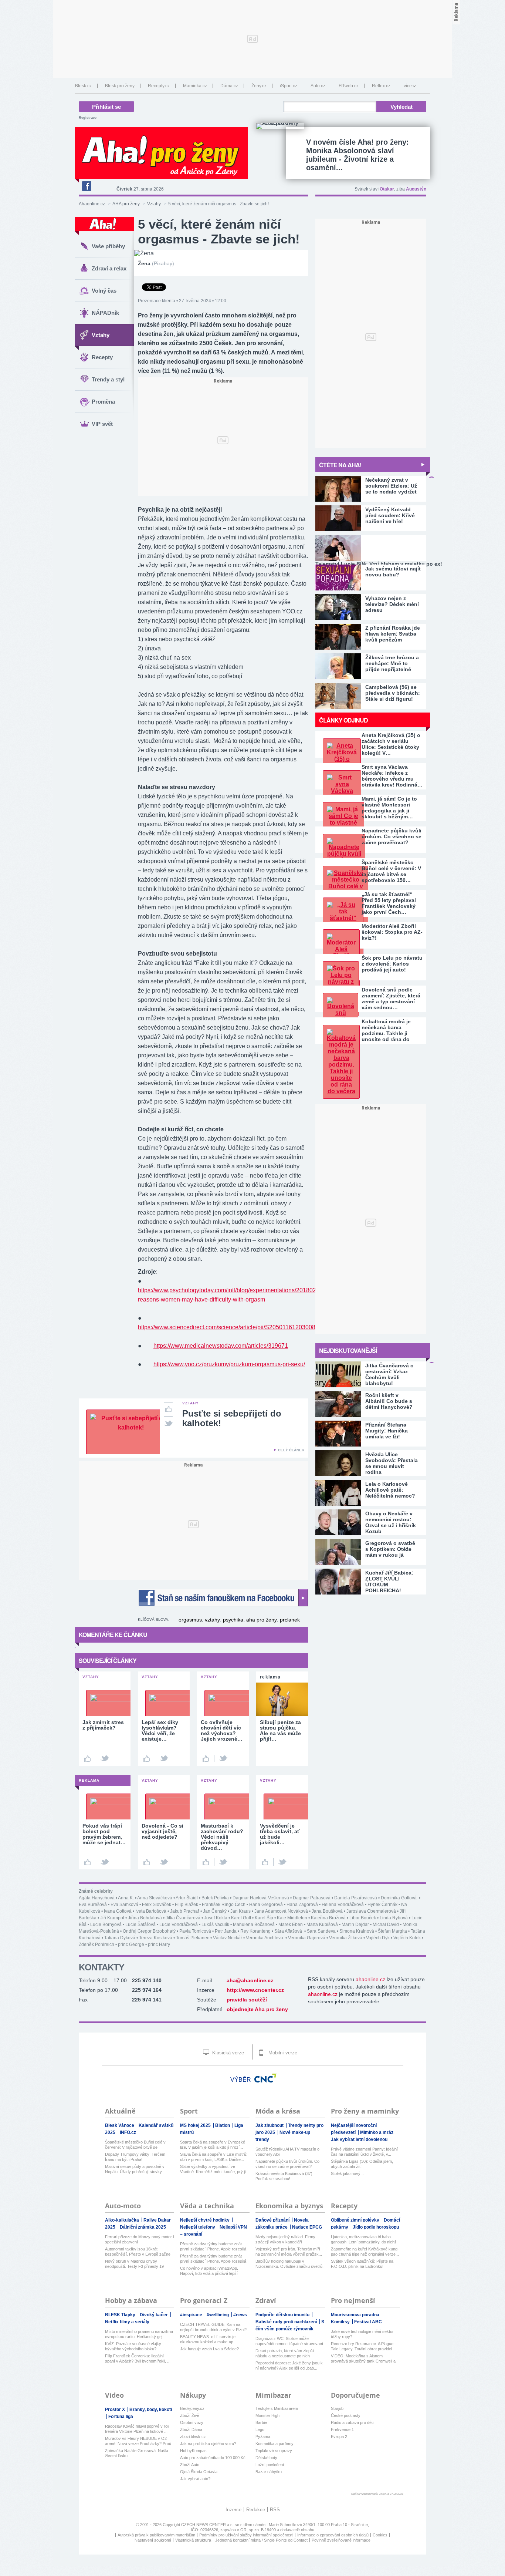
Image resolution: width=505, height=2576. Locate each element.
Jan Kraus (240, 1911)
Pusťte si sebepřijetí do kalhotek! (232, 1418)
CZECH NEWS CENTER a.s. (208, 2525)
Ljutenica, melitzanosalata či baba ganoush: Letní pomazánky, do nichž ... (364, 2240)
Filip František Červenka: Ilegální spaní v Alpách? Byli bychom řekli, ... (138, 2358)
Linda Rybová (394, 1918)
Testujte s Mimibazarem (277, 2408)
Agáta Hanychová (97, 1898)
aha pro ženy (262, 1620)
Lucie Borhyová (106, 1925)
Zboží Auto (190, 2465)
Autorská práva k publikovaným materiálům (156, 2535)
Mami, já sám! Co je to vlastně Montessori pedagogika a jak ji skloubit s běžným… (389, 808)
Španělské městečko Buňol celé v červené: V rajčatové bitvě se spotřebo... (135, 2145)
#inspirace (192, 2315)
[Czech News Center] (265, 2078)
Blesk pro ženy (120, 86)
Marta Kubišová (322, 1925)
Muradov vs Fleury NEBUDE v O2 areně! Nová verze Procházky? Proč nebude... (138, 2441)
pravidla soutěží (247, 2000)
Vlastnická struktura (193, 2540)
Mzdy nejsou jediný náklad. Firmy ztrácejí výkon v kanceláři (285, 2239)
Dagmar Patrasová (312, 1898)
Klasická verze (227, 2053)
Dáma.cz (229, 86)
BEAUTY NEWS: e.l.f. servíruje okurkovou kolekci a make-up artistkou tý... (208, 2339)
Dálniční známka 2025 (143, 2227)
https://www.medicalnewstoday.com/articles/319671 (221, 1346)
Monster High (267, 2415)
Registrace (88, 118)
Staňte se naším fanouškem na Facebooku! (223, 1598)
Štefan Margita (392, 1931)
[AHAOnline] (105, 226)
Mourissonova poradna (356, 2315)
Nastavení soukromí (153, 2540)
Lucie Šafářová (140, 1925)
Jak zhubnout (270, 2125)
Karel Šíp (264, 1918)
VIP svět (102, 424)
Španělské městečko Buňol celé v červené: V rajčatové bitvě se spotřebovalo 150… (391, 871)
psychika (233, 1620)
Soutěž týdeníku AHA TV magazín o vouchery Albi (287, 2152)
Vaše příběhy (108, 246)
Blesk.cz (83, 86)
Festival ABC (368, 2322)
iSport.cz (289, 86)
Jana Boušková (327, 1911)
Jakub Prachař (185, 1911)
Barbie (261, 2422)
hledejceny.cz (192, 2408)
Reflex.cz (381, 86)
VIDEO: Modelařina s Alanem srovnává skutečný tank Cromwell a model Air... (363, 2359)
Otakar (387, 189)
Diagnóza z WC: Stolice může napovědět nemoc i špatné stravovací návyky (289, 2341)
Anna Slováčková (155, 1898)
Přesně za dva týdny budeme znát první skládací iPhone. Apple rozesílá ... (213, 2247)
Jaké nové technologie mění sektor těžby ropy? (362, 2334)
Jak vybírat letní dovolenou (359, 2139)
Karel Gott (241, 1918)
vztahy (212, 1620)
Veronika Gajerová (307, 1938)
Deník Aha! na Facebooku (86, 186)
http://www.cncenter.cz (255, 1990)
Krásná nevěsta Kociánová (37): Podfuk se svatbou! (284, 2176)
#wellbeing (218, 2315)
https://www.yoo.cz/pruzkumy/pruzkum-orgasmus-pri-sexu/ (229, 1364)
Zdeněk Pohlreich (96, 1944)
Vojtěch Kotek (407, 1938)
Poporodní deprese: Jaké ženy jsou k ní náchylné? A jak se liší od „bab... (289, 2365)
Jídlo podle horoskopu (376, 2227)
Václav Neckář (228, 1938)
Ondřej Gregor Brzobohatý (149, 1931)
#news (240, 2315)
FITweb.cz (349, 86)
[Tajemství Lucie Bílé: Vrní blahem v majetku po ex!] (371, 548)
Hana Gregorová (266, 1905)
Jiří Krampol (112, 1918)
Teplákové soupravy (274, 2451)
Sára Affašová (289, 1931)
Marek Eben (291, 1925)
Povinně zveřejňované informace (341, 2540)
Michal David (386, 1925)
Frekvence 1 (342, 2429)
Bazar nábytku (269, 2472)
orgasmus (190, 1620)
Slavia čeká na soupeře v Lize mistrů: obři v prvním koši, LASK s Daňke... (214, 2157)
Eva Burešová (93, 1905)
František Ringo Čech (224, 1905)
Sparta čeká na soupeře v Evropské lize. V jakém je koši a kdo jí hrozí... (213, 2145)
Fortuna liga (121, 2417)
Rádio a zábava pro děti (352, 2422)
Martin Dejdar (355, 1925)
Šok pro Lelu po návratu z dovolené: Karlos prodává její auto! (392, 964)
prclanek (290, 1620)
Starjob (337, 2408)
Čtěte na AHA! (340, 465)
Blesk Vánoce (120, 2125)
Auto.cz (318, 86)
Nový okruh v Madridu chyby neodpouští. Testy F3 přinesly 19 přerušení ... (134, 2264)
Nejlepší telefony (198, 2227)
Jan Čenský (215, 1911)
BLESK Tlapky (121, 2315)
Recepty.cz (159, 86)
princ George (131, 1944)
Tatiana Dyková (120, 1938)
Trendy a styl (108, 379)
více (408, 86)
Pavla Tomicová (195, 1931)
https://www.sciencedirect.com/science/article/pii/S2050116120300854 (230, 1327)
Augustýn (416, 189)
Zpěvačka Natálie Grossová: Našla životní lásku (137, 2453)
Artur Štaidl (187, 1898)
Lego (260, 2429)
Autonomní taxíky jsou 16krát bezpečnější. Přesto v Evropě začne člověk (138, 2252)
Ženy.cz (259, 86)
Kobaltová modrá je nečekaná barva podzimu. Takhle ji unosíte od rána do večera (386, 1030)
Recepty (102, 357)
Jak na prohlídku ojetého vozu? (208, 2444)
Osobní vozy (192, 2422)
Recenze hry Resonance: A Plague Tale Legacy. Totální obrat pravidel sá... (362, 2346)
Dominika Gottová (399, 1898)
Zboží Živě (190, 2415)
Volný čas (104, 291)
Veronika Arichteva (265, 1938)
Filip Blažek (187, 1905)
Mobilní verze (282, 2053)
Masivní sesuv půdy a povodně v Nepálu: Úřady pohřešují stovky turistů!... (135, 2169)
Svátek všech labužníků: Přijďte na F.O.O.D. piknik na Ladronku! (362, 2264)
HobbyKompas (193, 2451)
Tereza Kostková (156, 1938)
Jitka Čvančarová (183, 1918)
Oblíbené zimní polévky (356, 2220)
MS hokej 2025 (196, 2125)
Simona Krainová (357, 1931)
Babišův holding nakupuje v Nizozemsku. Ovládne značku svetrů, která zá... (289, 2264)
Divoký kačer (154, 2315)
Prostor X (116, 2410)
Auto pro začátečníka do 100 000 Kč (213, 2458)
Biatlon (223, 2125)
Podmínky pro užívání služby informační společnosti (246, 2535)
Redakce (256, 2510)
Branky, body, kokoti (151, 2410)
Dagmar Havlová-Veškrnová (261, 1898)
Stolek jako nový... (347, 2173)
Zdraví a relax (109, 268)
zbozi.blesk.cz (193, 2437)
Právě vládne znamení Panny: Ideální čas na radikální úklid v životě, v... (364, 2152)
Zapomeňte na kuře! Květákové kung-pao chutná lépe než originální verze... (365, 2252)
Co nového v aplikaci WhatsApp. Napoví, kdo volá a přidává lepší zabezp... (209, 2271)
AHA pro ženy (126, 204)
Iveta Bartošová (151, 1911)
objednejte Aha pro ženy (257, 2009)
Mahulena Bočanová (254, 1925)
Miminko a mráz (377, 2132)
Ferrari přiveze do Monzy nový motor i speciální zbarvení (139, 2239)
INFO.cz (128, 2132)
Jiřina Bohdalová (145, 1918)
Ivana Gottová (118, 1911)
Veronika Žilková (346, 1938)
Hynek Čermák (382, 1905)
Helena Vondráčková (343, 1905)
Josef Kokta (216, 1918)
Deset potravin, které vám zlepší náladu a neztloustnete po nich (285, 2353)
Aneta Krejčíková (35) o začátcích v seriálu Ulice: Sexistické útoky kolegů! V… (391, 744)
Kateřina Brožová (328, 1918)
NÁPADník (105, 313)
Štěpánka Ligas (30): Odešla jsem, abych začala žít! (362, 2164)
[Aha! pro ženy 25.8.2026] (280, 126)
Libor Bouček (363, 1918)
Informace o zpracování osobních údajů (333, 2535)
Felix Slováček (157, 1905)
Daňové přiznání (273, 2220)
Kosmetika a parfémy (274, 2444)
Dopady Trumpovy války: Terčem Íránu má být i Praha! (135, 2157)
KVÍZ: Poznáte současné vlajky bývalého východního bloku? (133, 2346)
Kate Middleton (292, 1918)
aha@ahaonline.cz (250, 1980)
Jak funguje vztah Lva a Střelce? (209, 2349)
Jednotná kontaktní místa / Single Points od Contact (261, 2540)
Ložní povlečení (270, 2465)
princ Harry (159, 1944)
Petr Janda (226, 1931)
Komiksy (341, 2322)
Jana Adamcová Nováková (281, 1911)
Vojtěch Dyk (378, 1938)
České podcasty (346, 2415)
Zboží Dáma (191, 2429)
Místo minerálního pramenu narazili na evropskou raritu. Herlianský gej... (139, 2334)
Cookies (380, 2535)
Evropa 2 (339, 2437)
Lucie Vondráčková (179, 1925)
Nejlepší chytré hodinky (205, 2220)
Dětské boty (266, 2458)
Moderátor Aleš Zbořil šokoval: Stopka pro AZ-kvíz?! (392, 932)
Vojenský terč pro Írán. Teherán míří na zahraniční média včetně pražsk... (289, 2252)
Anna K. (126, 1898)
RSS (275, 2510)
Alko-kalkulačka (123, 2220)
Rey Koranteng (255, 1931)
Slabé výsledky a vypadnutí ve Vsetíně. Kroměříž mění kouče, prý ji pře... (213, 2169)
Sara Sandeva (321, 1931)
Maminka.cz (195, 86)
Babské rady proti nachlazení (287, 2322)
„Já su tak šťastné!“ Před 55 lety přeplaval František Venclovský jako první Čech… (389, 903)
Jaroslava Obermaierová (371, 1911)
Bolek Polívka (215, 1898)
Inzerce (233, 2510)
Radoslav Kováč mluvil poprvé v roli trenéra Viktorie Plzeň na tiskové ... (137, 2429)
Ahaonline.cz (92, 204)
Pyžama (263, 2437)
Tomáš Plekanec (193, 1938)
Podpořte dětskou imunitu (283, 2315)
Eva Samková (124, 1905)
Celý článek (291, 1450)
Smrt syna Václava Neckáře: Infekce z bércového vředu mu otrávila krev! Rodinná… (392, 776)
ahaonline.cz (370, 1979)
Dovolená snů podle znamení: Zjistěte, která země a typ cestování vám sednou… (391, 999)
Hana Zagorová (302, 1905)
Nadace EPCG (307, 2227)
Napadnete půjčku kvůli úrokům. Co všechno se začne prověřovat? (392, 836)
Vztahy (154, 204)
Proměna (103, 402)
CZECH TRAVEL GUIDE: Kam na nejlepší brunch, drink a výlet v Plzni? (213, 2327)
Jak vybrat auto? (195, 2479)
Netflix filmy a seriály (127, 2322)
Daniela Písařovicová (356, 1898)
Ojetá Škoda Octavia (199, 2472)
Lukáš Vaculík (215, 1925)
